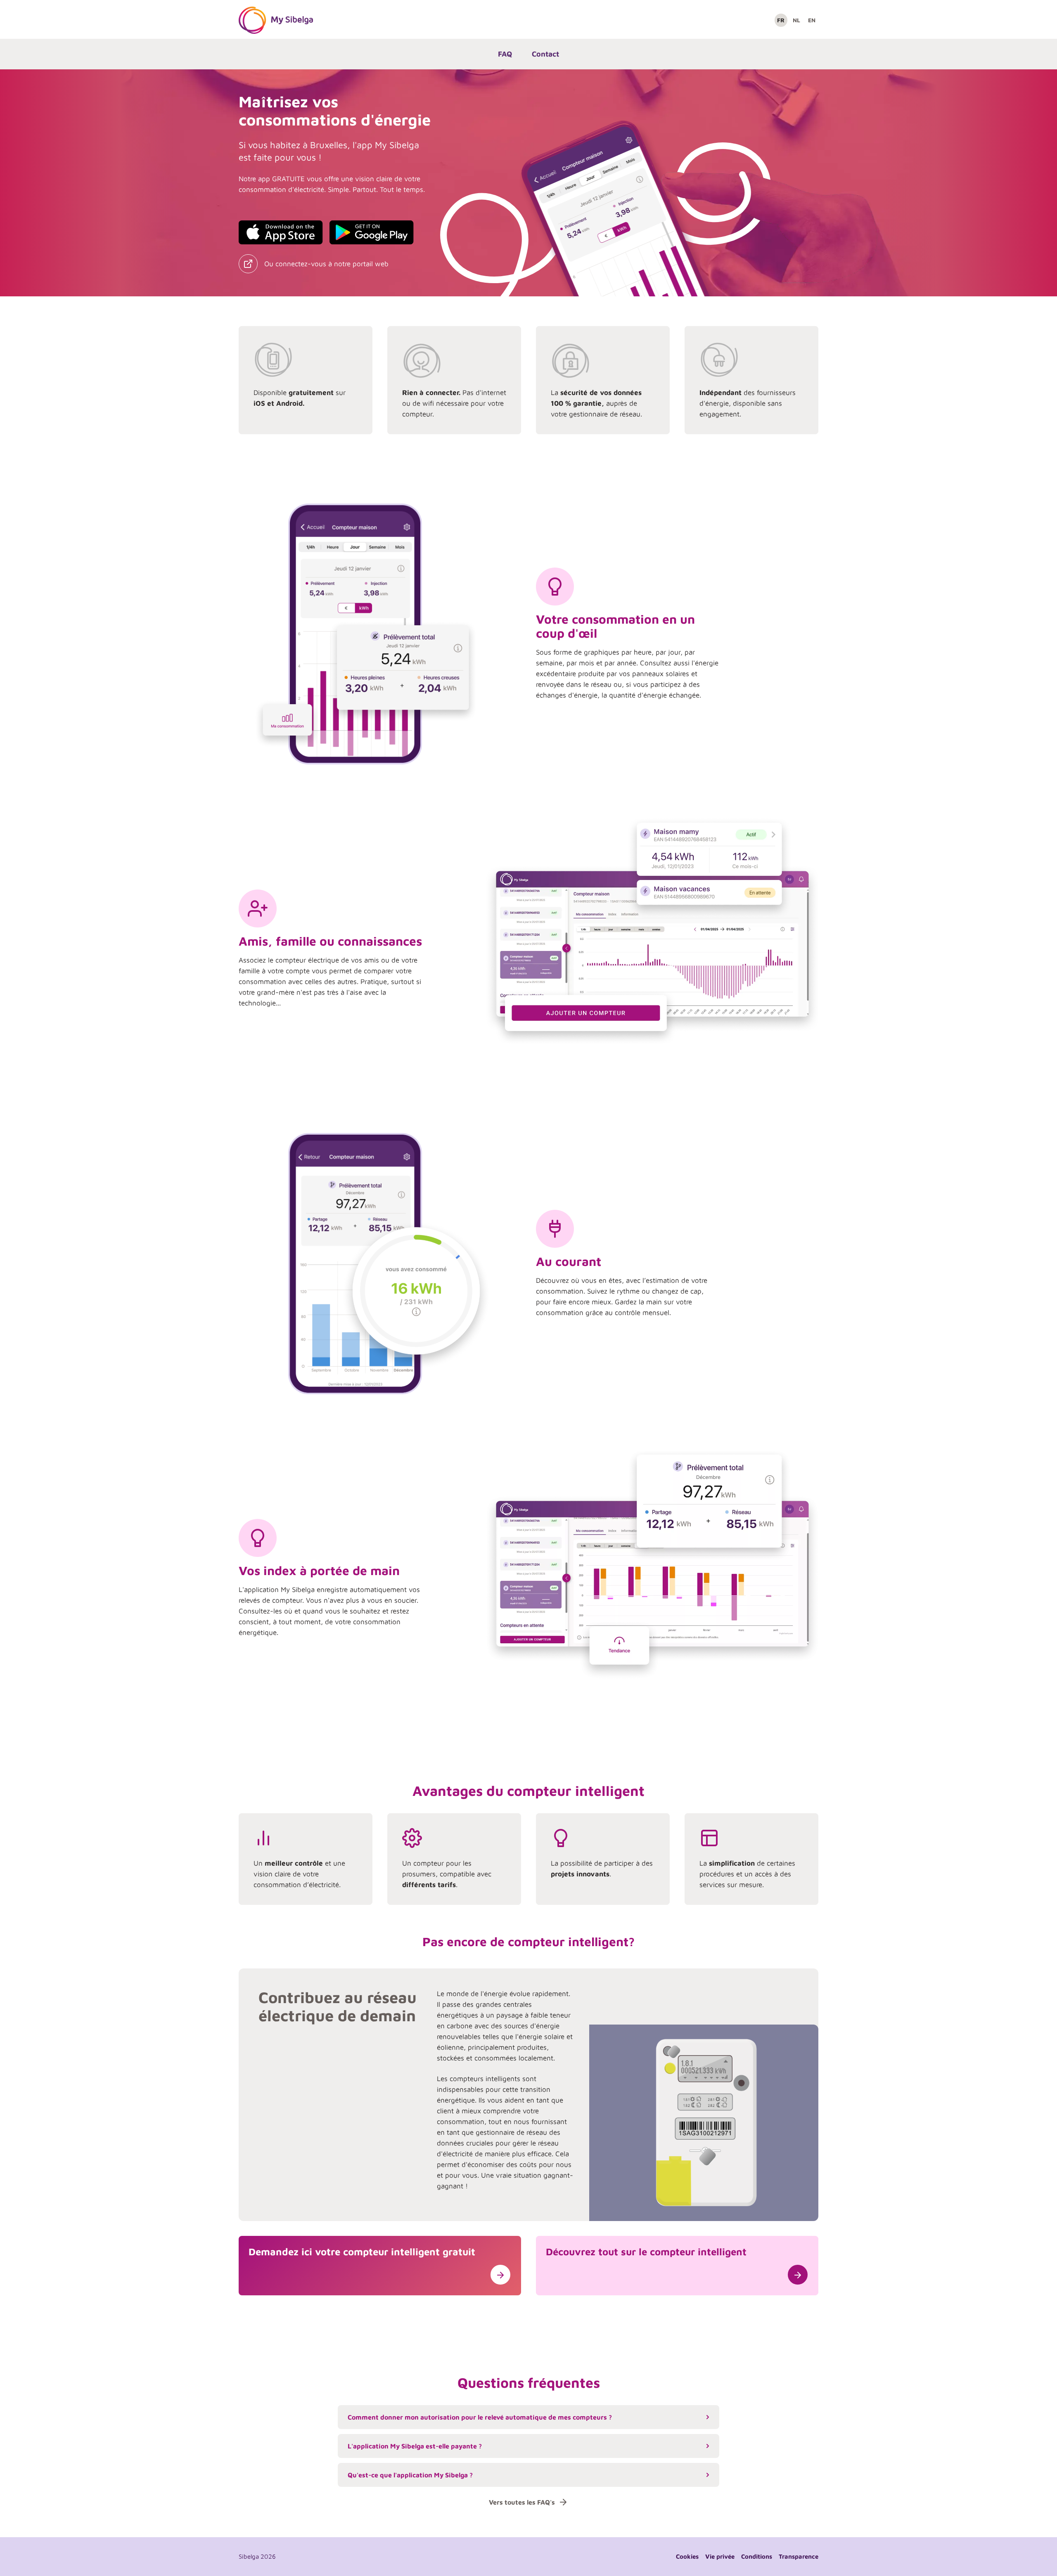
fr (781, 20)
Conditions (757, 2556)
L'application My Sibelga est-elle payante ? (415, 2446)
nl (796, 20)
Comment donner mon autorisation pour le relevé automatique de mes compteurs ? (480, 2417)
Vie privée (720, 2556)
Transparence (799, 2556)
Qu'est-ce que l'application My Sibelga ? (410, 2475)
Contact (545, 54)
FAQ (505, 54)
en (812, 20)
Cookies (687, 2556)
